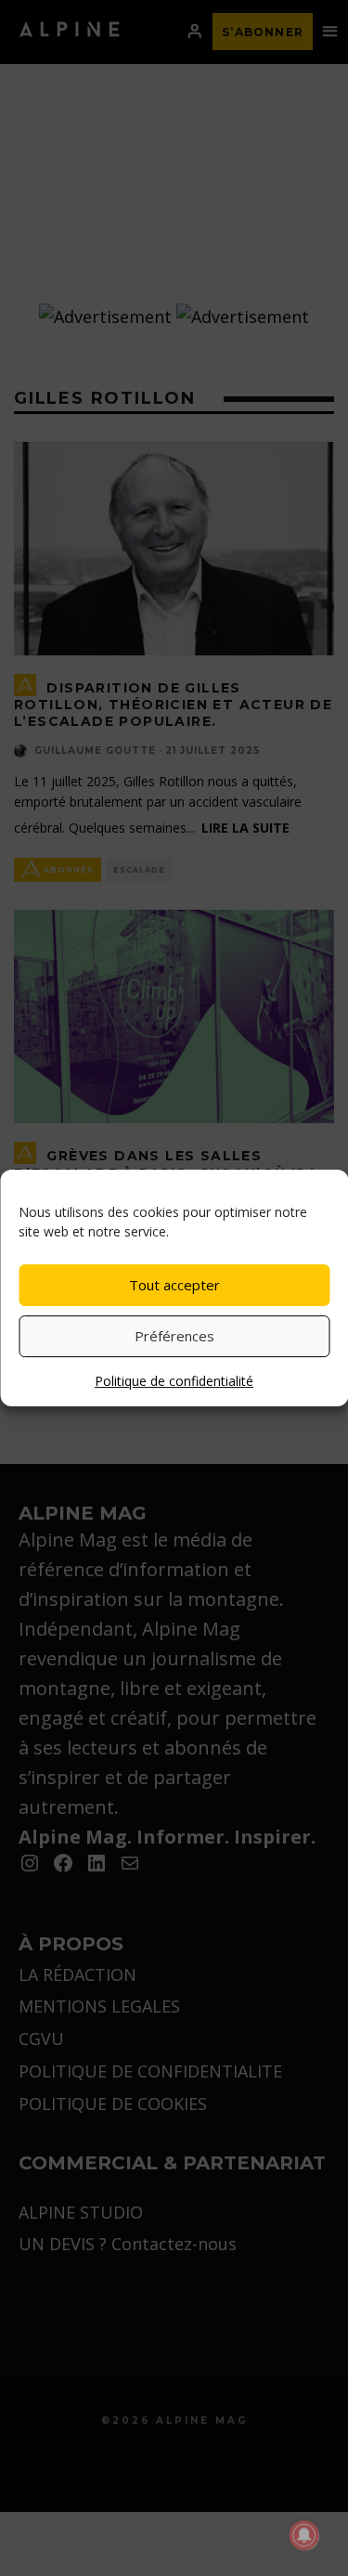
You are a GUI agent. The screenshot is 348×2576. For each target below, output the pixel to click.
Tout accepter (174, 1285)
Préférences (174, 1336)
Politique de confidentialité (174, 1381)
